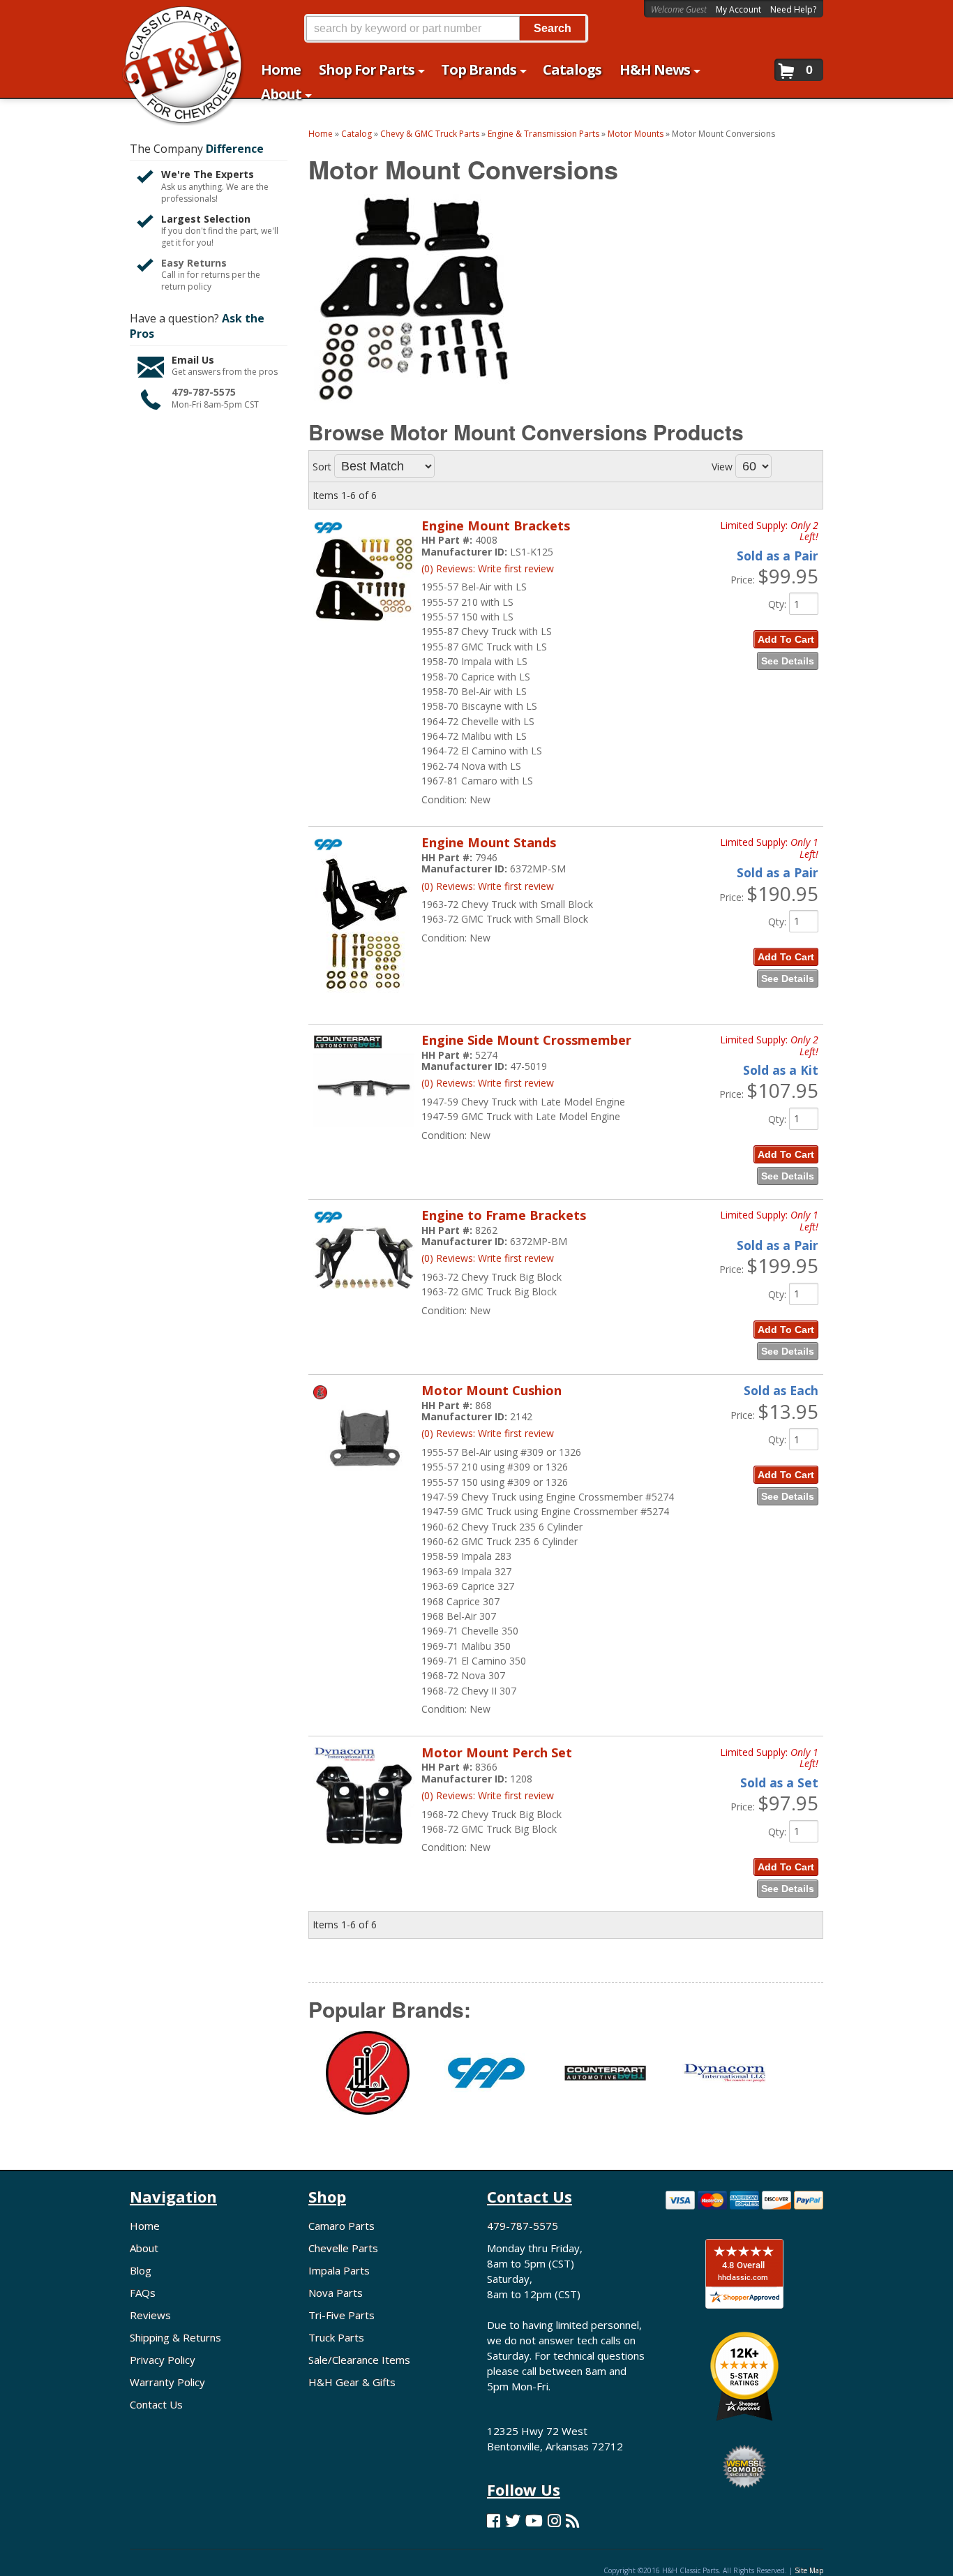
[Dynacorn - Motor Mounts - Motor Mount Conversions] (724, 2082)
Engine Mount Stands (489, 842)
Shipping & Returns (175, 2337)
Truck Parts (336, 2337)
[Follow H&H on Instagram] (554, 2521)
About (144, 2248)
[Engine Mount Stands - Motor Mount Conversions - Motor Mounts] (364, 1000)
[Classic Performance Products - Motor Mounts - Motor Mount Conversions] (486, 2081)
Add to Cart (786, 639)
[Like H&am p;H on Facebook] (494, 2521)
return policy (186, 287)
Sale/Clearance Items (359, 2360)
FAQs (143, 2293)
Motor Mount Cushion (491, 1390)
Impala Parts (339, 2270)
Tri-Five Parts (342, 2315)
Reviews (150, 2315)
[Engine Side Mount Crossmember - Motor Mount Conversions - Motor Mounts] (364, 1134)
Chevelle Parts (343, 2248)
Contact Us (156, 2404)
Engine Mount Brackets (496, 526)
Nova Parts (336, 2293)
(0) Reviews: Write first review (488, 568)
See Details (788, 661)
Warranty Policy (167, 2382)
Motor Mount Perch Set (497, 1752)
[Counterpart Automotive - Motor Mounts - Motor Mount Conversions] (605, 2082)
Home (145, 2226)
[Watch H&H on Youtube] (534, 2521)
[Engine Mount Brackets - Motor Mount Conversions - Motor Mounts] (364, 629)
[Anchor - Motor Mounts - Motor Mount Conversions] (368, 2081)
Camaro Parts (342, 2226)
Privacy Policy (163, 2360)
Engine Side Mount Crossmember (526, 1040)
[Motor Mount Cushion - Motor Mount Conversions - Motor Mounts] (364, 1484)
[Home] (175, 19)
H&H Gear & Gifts (352, 2382)
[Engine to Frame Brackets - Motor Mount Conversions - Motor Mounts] (364, 1296)
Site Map (809, 2570)
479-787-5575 (204, 392)
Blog (141, 2270)
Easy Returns (194, 263)
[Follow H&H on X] (513, 2521)
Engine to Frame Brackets (504, 1215)
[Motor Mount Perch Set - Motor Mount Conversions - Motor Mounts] (364, 1853)
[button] (446, 28)
